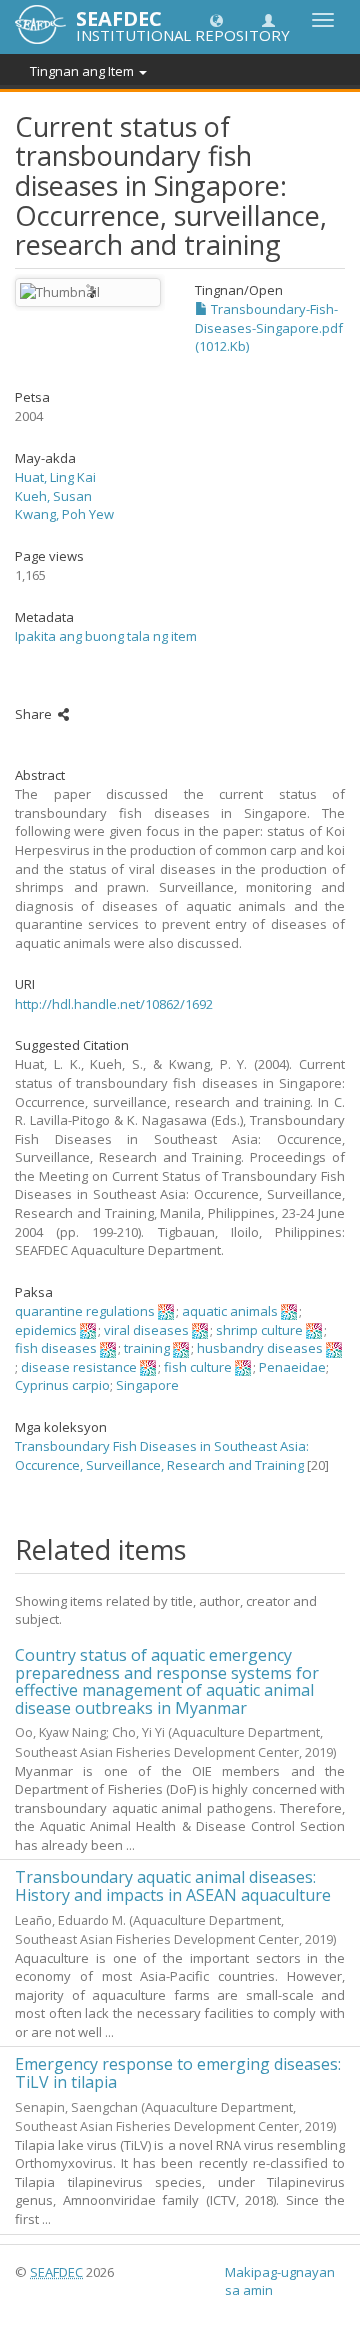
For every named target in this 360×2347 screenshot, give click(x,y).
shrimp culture (259, 1330)
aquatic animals (230, 1311)
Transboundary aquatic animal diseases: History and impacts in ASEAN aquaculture (173, 1886)
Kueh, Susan (53, 496)
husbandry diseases (260, 1348)
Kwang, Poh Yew (64, 514)
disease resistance (79, 1367)
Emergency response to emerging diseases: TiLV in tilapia (178, 2073)
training (147, 1348)
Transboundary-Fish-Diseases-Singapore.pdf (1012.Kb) (269, 327)
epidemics (46, 1330)
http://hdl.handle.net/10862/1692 (114, 1004)
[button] (216, 19)
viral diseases (146, 1330)
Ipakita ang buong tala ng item (106, 636)
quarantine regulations (85, 1311)
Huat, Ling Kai (55, 477)
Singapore (147, 1385)
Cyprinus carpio (62, 1385)
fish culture (198, 1367)
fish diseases (56, 1348)
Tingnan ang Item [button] (83, 71)
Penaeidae (292, 1367)
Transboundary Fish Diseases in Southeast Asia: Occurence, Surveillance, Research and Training (162, 1455)
